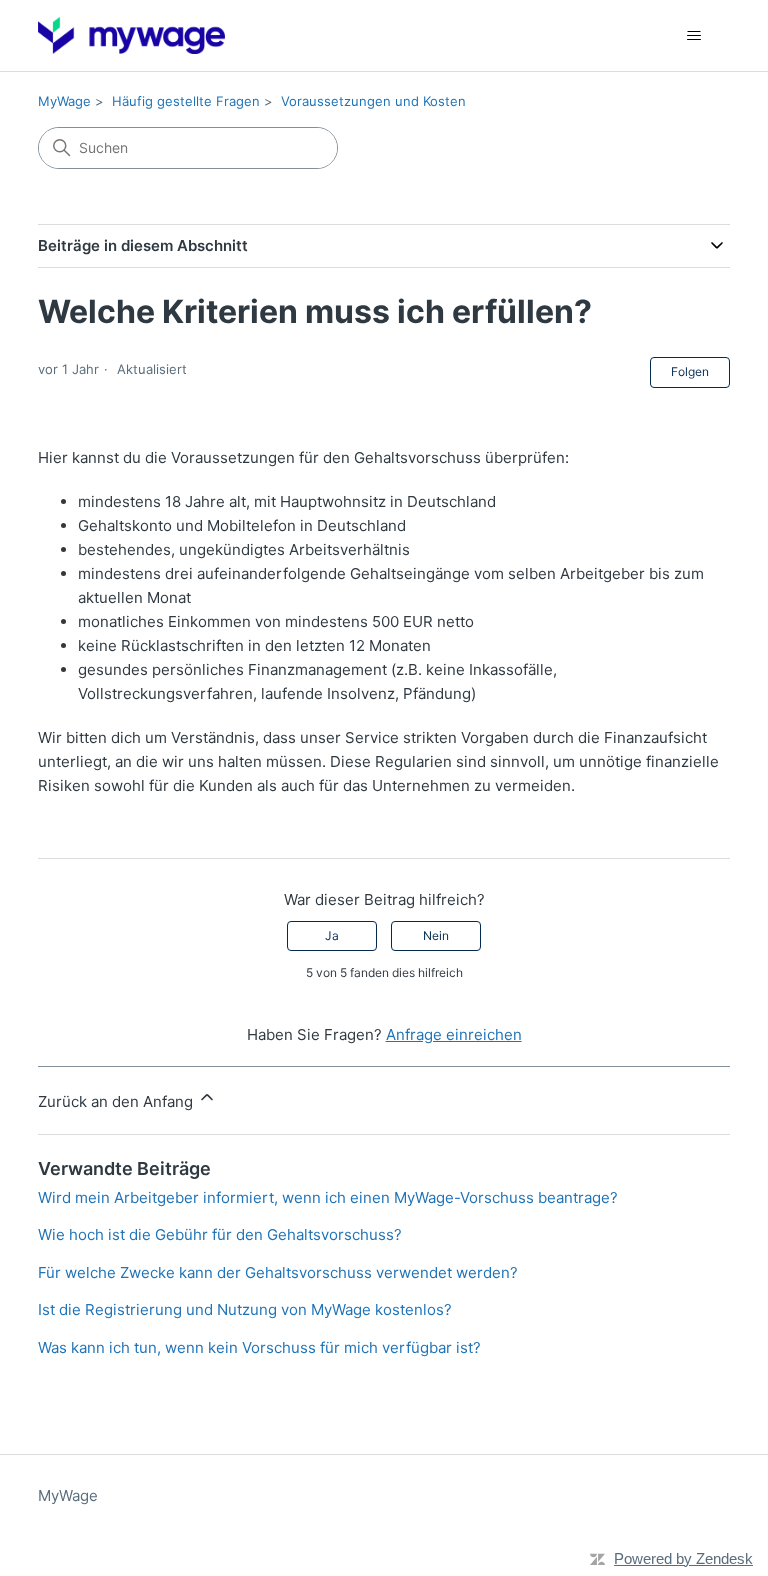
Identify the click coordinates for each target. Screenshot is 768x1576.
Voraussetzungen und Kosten (373, 101)
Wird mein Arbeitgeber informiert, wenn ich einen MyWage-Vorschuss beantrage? (328, 1197)
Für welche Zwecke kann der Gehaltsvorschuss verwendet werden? (278, 1272)
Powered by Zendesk (683, 1558)
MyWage (64, 101)
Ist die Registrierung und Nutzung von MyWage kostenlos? (245, 1309)
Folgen (690, 371)
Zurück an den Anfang (117, 1101)
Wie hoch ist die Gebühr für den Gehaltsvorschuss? (220, 1234)
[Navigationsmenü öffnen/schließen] (694, 36)
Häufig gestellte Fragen (186, 101)
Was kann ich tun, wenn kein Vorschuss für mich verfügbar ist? (259, 1347)
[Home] (131, 35)
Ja (332, 935)
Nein (436, 935)
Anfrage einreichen (454, 1034)
